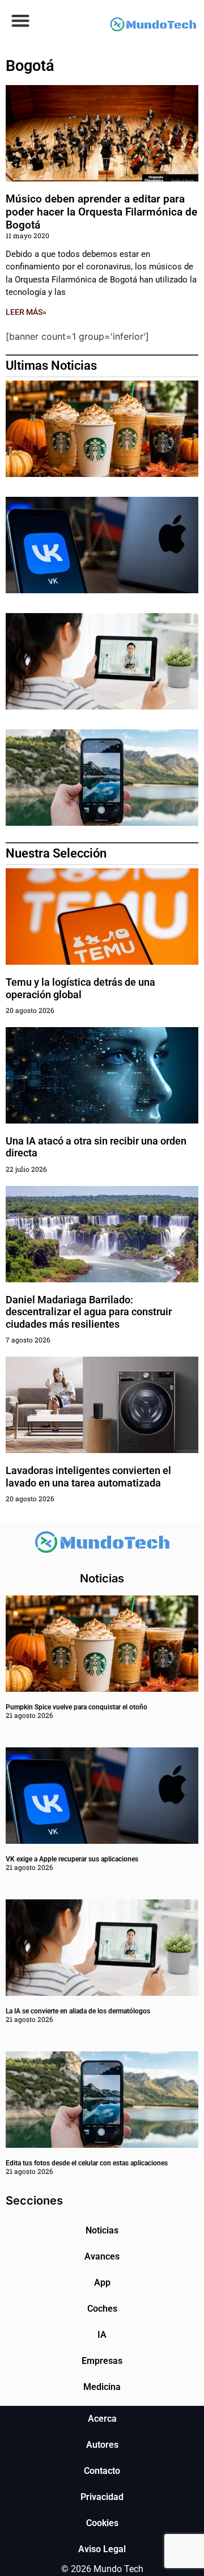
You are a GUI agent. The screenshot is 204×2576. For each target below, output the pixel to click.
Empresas (102, 2361)
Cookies (102, 2523)
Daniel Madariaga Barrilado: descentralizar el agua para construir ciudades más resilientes (89, 1312)
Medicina (102, 2387)
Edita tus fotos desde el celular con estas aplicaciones (87, 2163)
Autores (102, 2445)
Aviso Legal (102, 2549)
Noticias (102, 2230)
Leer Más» (26, 312)
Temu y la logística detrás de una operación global (80, 988)
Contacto (102, 2471)
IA (102, 2335)
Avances (102, 2256)
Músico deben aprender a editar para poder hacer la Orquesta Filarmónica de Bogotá (101, 212)
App (102, 2282)
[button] (20, 20)
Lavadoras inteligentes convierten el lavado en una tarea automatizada (88, 1477)
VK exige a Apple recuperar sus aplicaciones (72, 1859)
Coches (102, 2309)
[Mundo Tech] (153, 26)
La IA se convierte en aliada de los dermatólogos (78, 2011)
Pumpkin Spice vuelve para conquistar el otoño (76, 1707)
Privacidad (102, 2497)
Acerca (102, 2419)
